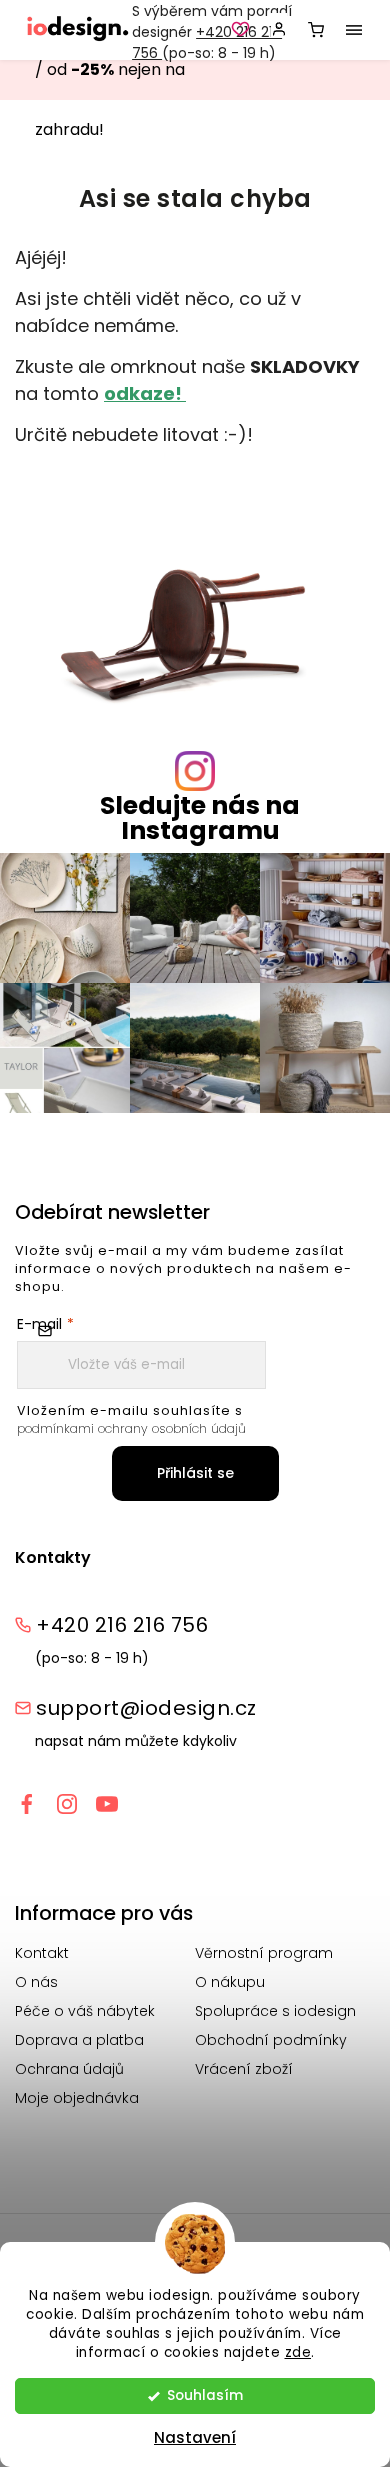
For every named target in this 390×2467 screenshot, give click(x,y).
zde (298, 2352)
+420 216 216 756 (122, 1625)
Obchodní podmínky (271, 2040)
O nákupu (230, 1982)
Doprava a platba (79, 2040)
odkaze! (145, 393)
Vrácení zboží (244, 2069)
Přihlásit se (195, 1473)
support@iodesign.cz (146, 1708)
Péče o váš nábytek (85, 2011)
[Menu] (354, 30)
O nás (36, 1982)
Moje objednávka (77, 2098)
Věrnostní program (264, 1953)
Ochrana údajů (69, 2069)
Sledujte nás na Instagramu (200, 818)
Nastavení (195, 2437)
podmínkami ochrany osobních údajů (131, 1428)
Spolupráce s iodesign (275, 2011)
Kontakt (42, 1953)
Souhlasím (205, 2395)
